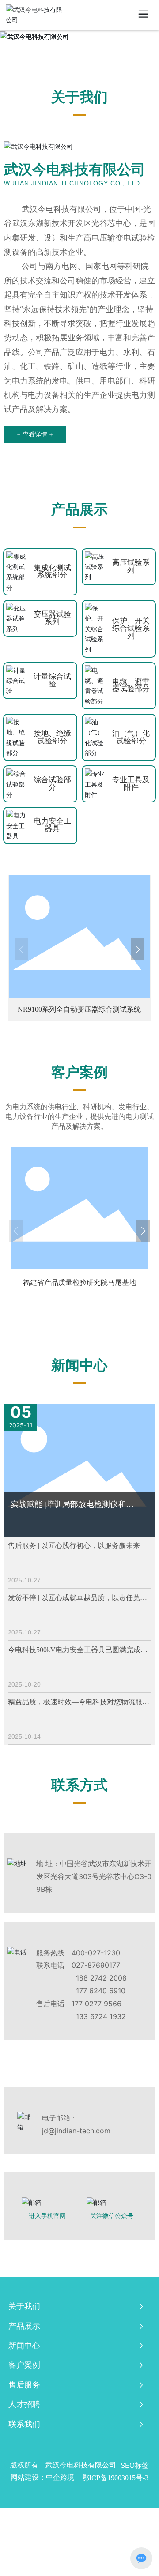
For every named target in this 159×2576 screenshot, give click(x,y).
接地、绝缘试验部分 (52, 737)
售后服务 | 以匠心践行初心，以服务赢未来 (74, 1546)
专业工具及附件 (131, 783)
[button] (22, 949)
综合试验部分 (52, 783)
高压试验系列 (131, 566)
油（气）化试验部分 (131, 737)
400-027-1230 (96, 1953)
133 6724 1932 (101, 2016)
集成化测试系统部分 (52, 572)
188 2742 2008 (101, 1978)
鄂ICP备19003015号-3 (115, 2478)
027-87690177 (96, 1965)
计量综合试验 (52, 680)
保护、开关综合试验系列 (131, 628)
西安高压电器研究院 (79, 1282)
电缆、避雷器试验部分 (131, 685)
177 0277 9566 (97, 2004)
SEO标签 (135, 2465)
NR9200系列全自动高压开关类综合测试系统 (79, 1009)
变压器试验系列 (52, 618)
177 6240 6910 (101, 1991)
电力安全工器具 (52, 825)
